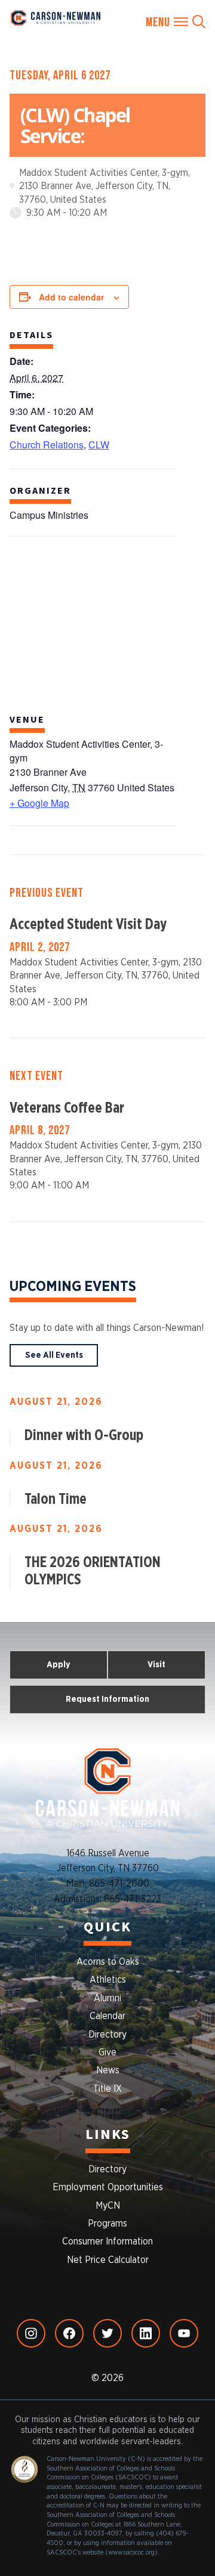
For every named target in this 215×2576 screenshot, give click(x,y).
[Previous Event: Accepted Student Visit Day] (107, 946)
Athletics (108, 1980)
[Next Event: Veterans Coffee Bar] (107, 1129)
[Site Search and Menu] (176, 22)
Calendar (107, 2016)
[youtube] (184, 2333)
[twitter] (107, 2333)
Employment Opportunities (108, 2187)
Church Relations (47, 445)
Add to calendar (71, 297)
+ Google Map (39, 803)
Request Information (107, 1699)
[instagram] (31, 2333)
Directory (107, 2035)
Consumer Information (107, 2241)
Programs (107, 2224)
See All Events (54, 1355)
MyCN (108, 2206)
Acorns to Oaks (108, 1962)
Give (107, 2052)
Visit (156, 1665)
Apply (59, 1665)
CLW (99, 445)
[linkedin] (146, 2333)
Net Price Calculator (108, 2260)
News (108, 2070)
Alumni (107, 1998)
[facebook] (69, 2333)
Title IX (107, 2089)
